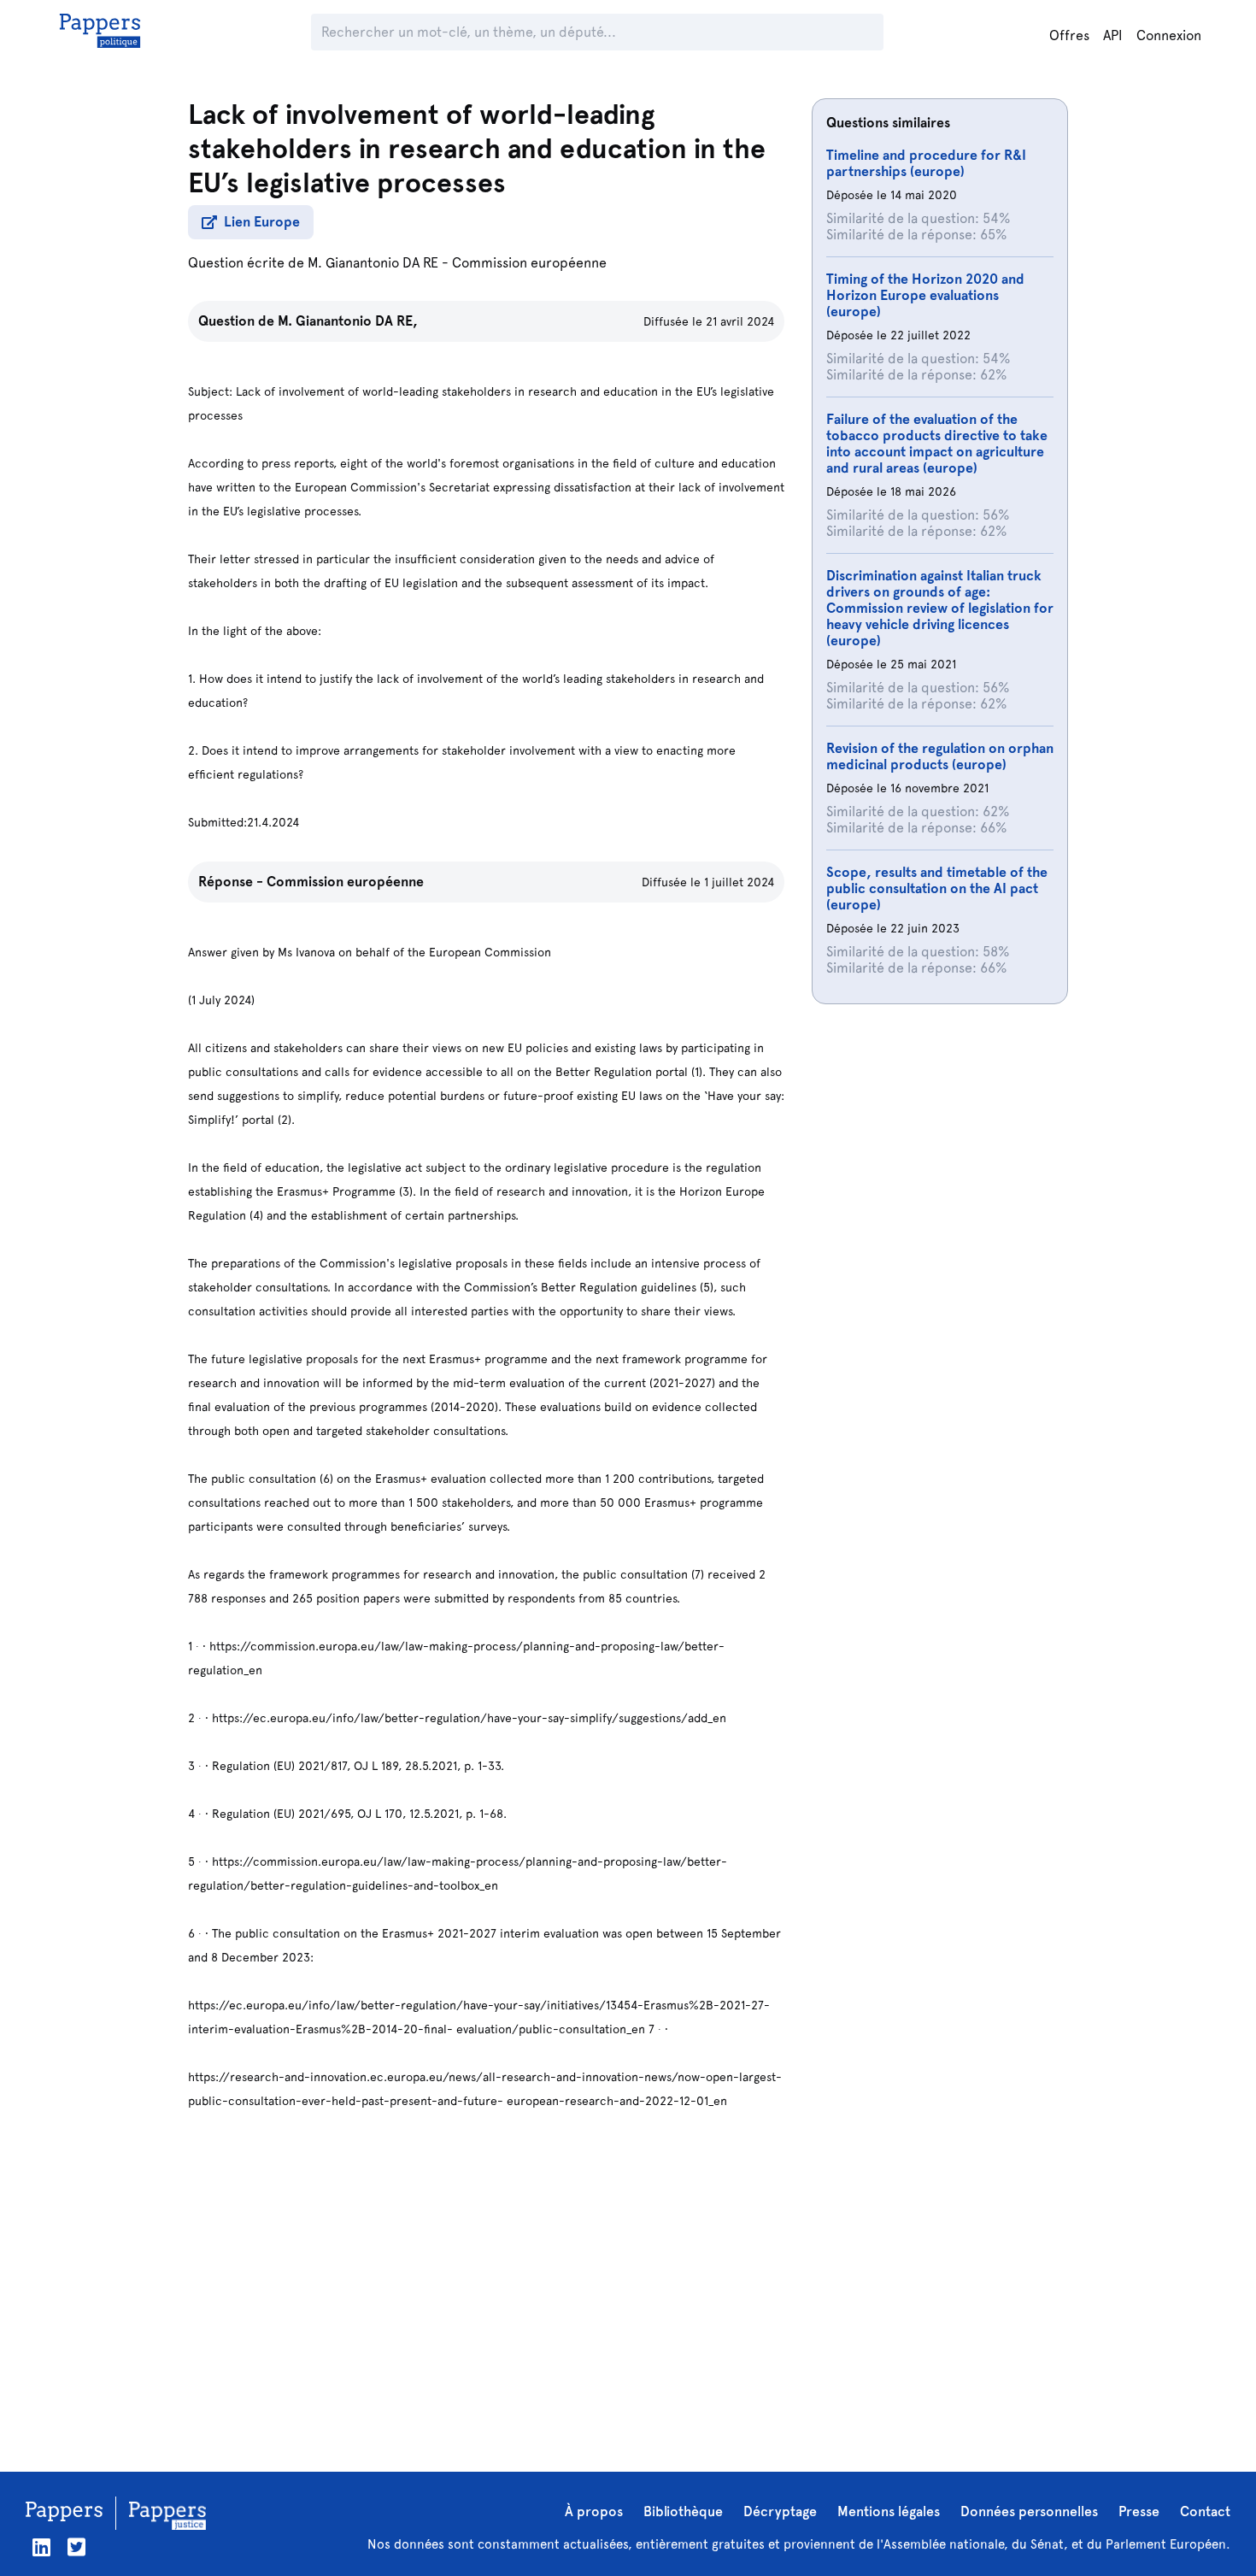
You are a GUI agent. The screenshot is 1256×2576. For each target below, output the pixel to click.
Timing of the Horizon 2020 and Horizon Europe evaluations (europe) (925, 295)
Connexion (1169, 35)
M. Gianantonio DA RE (373, 263)
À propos (594, 2511)
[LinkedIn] (41, 2547)
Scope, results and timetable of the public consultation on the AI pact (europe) (937, 888)
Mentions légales (889, 2511)
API (1113, 35)
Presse (1139, 2511)
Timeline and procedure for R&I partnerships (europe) (926, 163)
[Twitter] (76, 2547)
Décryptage (780, 2511)
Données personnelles (1029, 2511)
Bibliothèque (683, 2511)
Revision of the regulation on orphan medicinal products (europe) (940, 756)
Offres (1069, 35)
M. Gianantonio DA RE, (348, 321)
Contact (1205, 2511)
